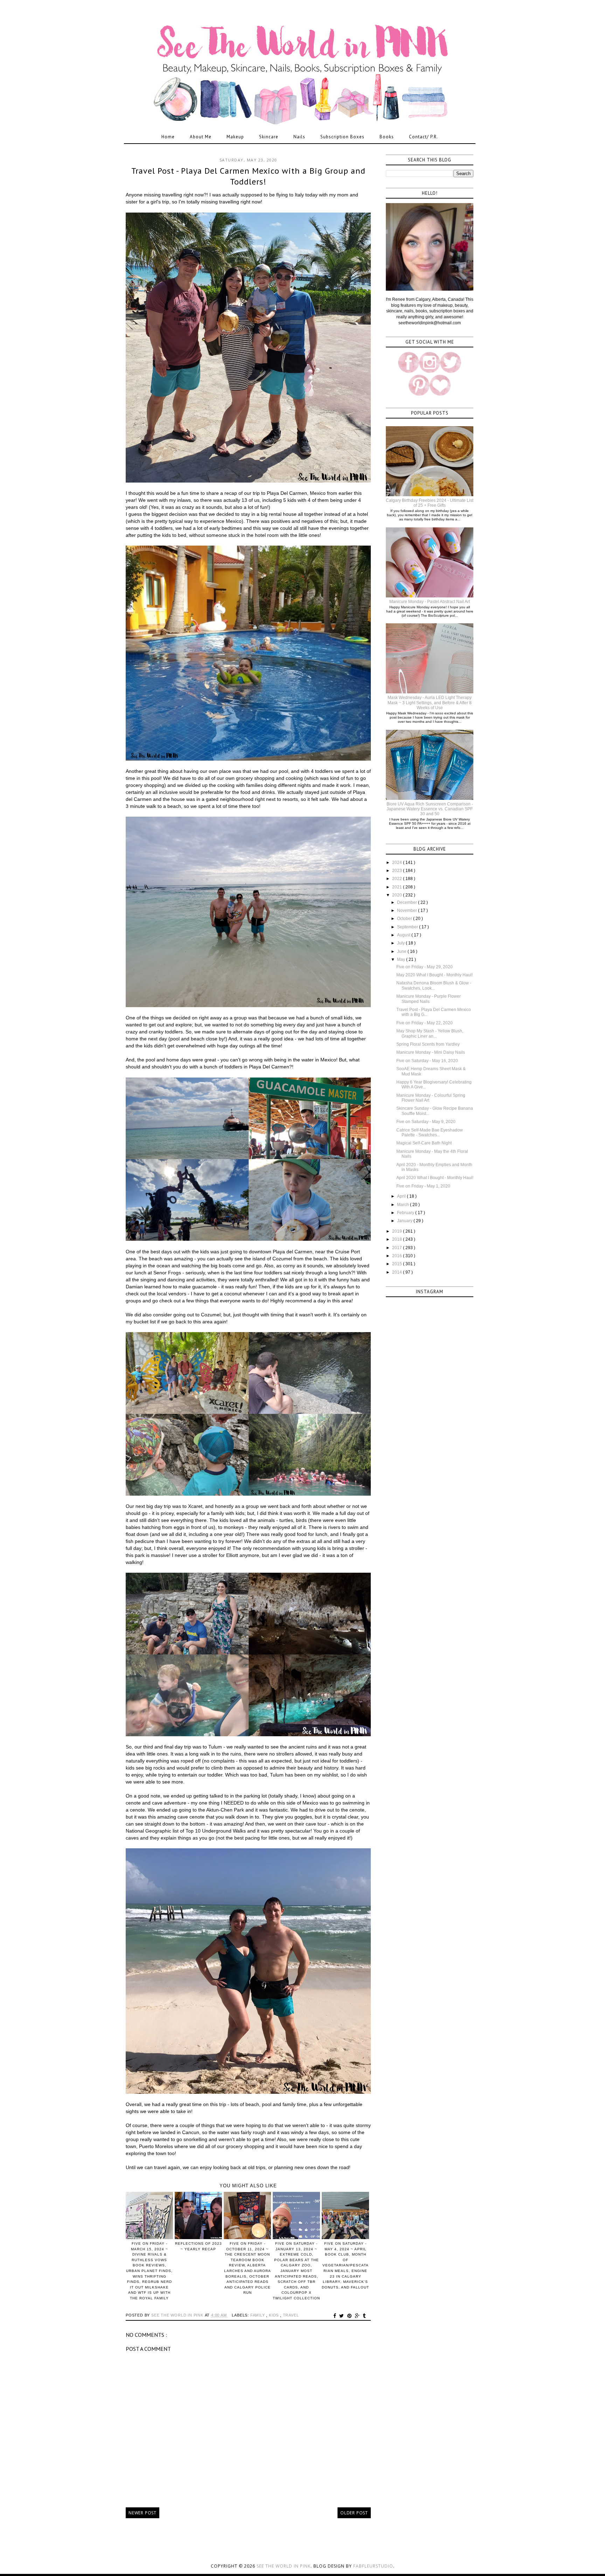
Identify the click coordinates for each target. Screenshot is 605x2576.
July (401, 943)
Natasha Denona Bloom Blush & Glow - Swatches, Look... (434, 985)
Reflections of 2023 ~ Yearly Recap (199, 2246)
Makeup (235, 137)
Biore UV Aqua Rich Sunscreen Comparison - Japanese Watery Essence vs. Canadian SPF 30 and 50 (430, 809)
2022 (398, 879)
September (408, 927)
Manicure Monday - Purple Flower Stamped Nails (429, 999)
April (402, 1196)
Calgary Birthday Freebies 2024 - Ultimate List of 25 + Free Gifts (430, 503)
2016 (398, 1256)
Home (168, 137)
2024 (398, 863)
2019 (398, 1231)
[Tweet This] (343, 2316)
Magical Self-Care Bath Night (424, 1143)
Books (387, 137)
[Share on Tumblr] (364, 2316)
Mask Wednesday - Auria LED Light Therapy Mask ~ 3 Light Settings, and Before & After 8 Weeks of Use (430, 703)
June (402, 951)
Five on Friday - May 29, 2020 (425, 967)
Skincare (269, 137)
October (405, 919)
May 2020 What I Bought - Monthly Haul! (434, 975)
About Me (201, 137)
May (402, 960)
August (404, 935)
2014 (398, 1272)
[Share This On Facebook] (336, 2316)
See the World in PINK (284, 2566)
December (408, 902)
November (408, 910)
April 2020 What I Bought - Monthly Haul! (435, 1178)
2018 (398, 1239)
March (404, 1205)
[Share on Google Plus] (358, 2316)
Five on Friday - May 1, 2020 (423, 1186)
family (258, 2315)
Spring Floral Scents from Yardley (428, 1044)
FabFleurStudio (373, 2566)
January (405, 1221)
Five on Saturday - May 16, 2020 (427, 1061)
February (406, 1213)
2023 (398, 871)
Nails (299, 137)
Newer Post (142, 2513)
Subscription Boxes (342, 137)
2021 (398, 887)
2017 (398, 1248)
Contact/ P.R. (423, 137)
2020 (398, 895)
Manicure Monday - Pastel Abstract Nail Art (430, 602)
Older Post (354, 2513)
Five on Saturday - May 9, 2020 (426, 1122)
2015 (398, 1264)
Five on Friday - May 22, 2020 (425, 1023)
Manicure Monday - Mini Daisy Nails (431, 1052)
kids (274, 2315)
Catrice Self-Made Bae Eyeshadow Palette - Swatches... (430, 1133)
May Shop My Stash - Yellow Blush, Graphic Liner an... (430, 1033)
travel (291, 2315)
